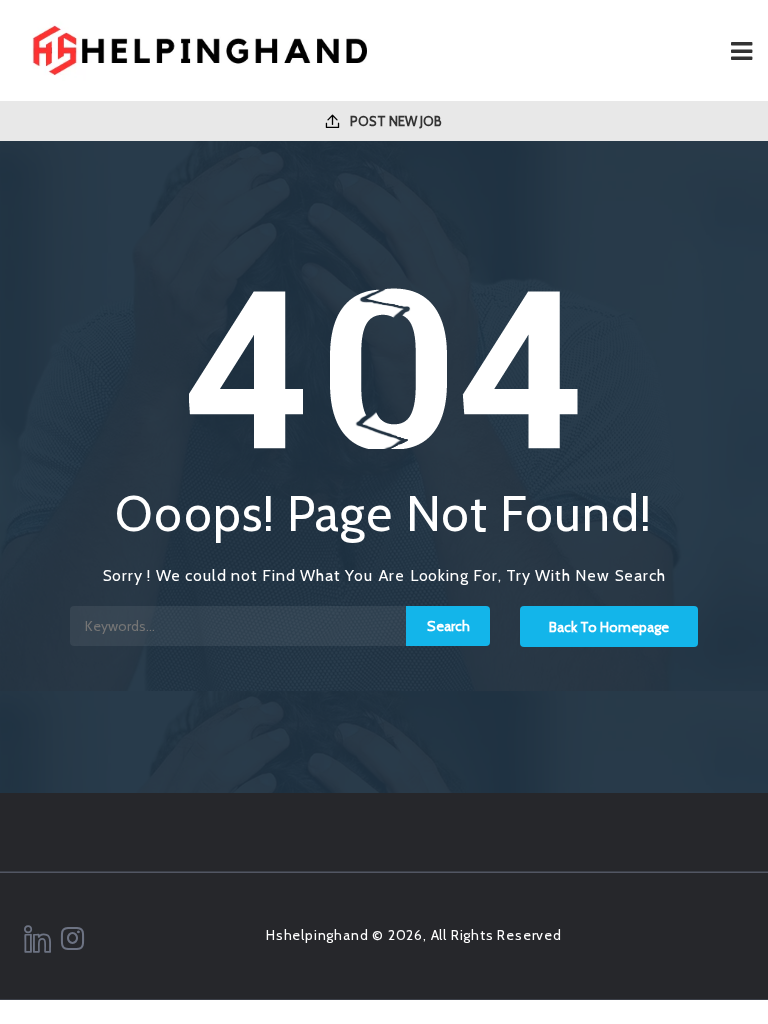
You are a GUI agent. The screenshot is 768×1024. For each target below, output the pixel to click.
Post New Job (394, 121)
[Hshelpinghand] (199, 50)
